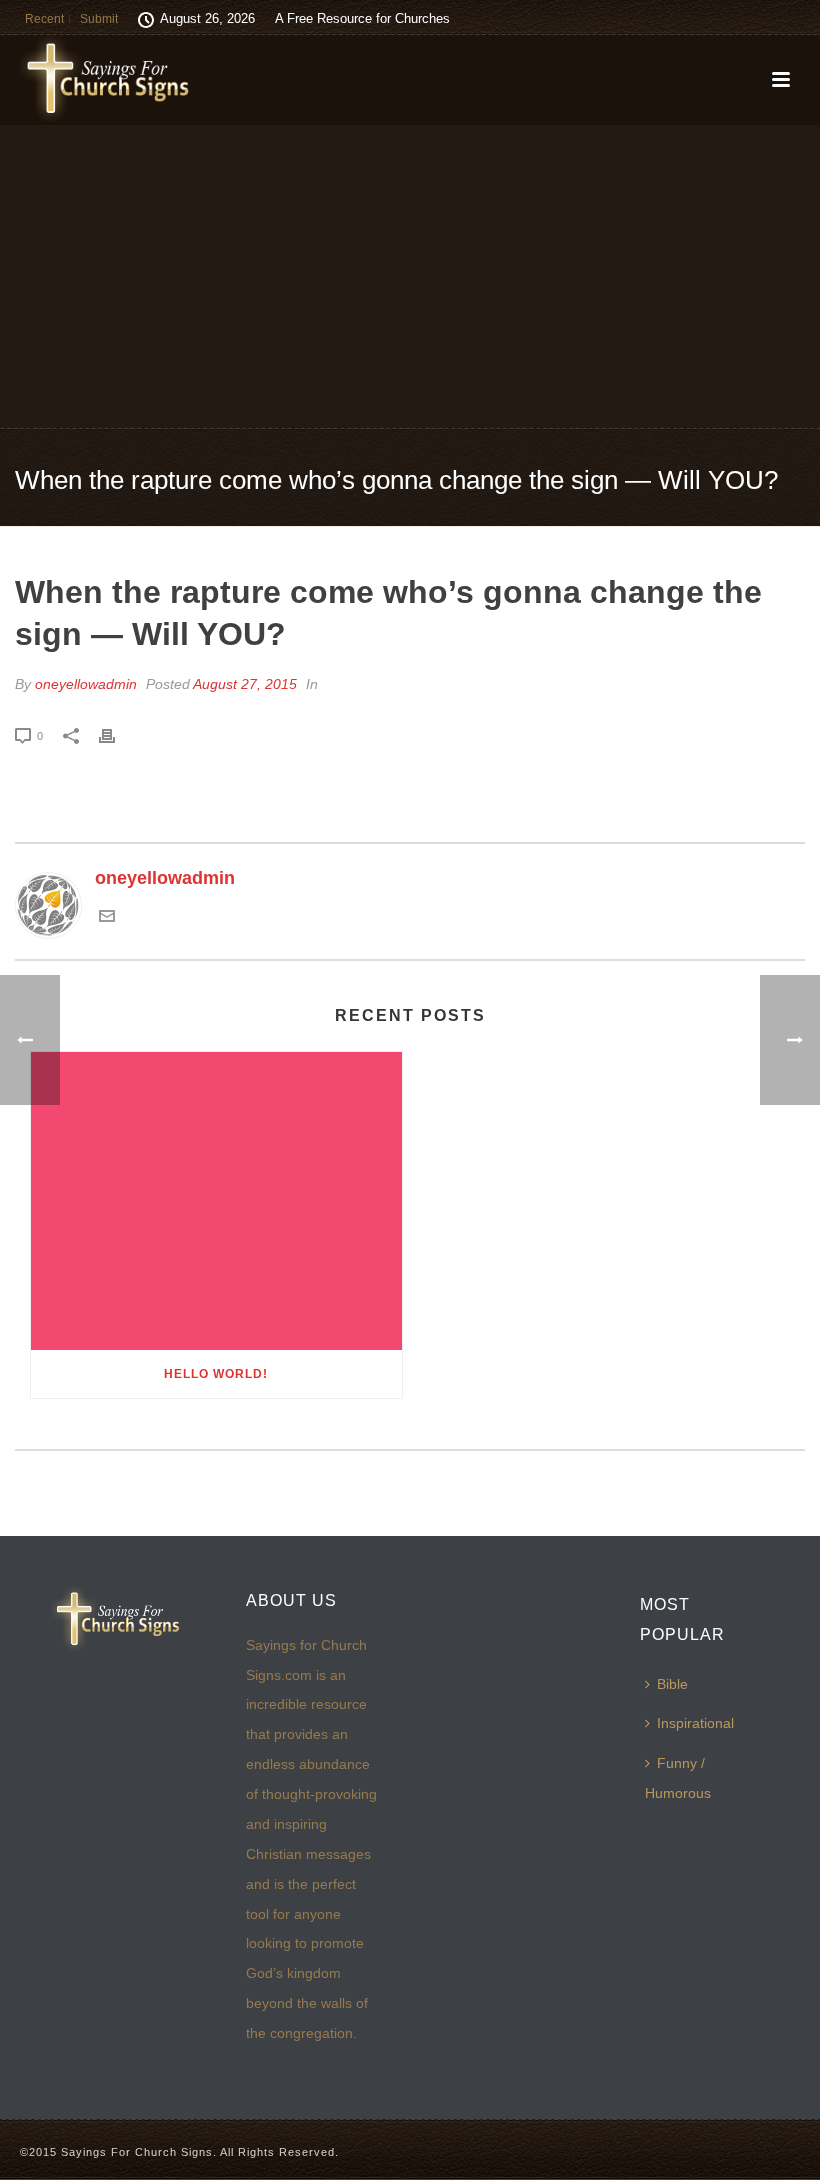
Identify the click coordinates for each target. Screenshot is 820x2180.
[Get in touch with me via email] (107, 918)
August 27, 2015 (245, 684)
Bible (672, 1684)
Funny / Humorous (678, 1778)
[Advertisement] (410, 275)
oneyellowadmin (86, 684)
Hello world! (216, 1374)
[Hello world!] (216, 1201)
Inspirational (695, 1723)
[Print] (117, 735)
